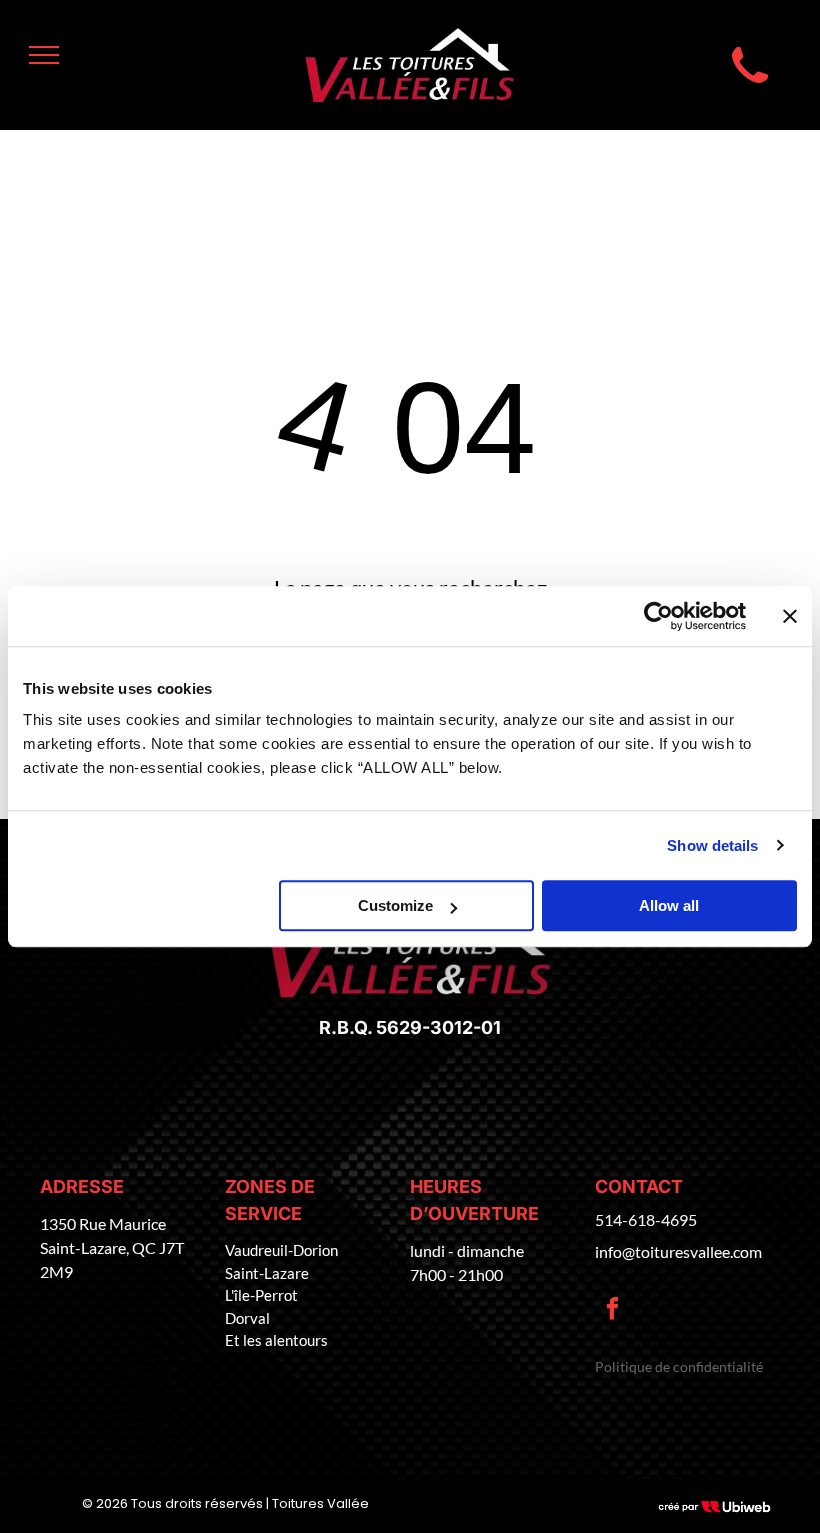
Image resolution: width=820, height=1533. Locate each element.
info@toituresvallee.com (678, 1251)
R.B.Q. (345, 1027)
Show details (712, 845)
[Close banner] (790, 616)
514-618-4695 (646, 1219)
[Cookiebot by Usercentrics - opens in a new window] (658, 616)
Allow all (669, 905)
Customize (395, 905)
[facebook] (612, 1311)
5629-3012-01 (438, 1027)
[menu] (44, 55)
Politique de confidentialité (679, 1366)
